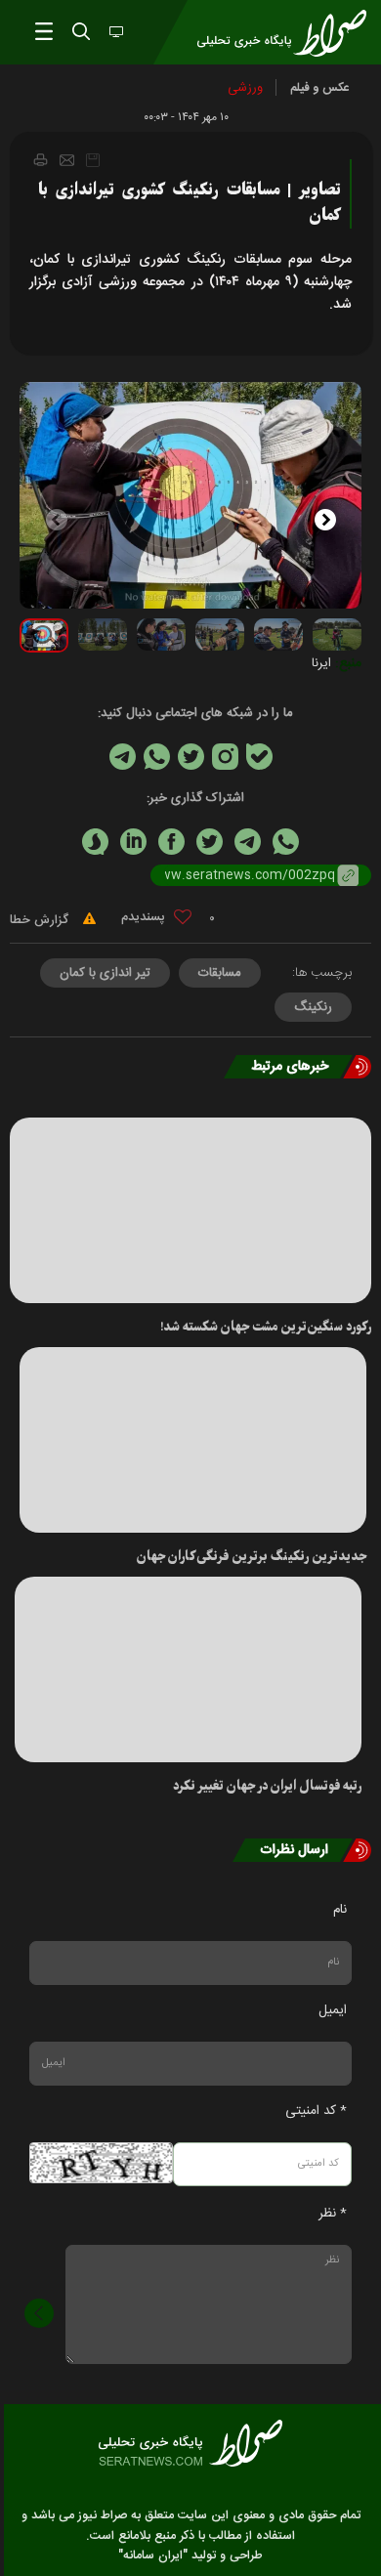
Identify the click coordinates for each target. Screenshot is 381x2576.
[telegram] (248, 842)
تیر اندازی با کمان (105, 973)
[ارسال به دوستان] (67, 160)
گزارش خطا (41, 920)
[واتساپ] (157, 757)
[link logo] (190, 2443)
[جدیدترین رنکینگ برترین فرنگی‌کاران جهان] (193, 1440)
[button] (339, 517)
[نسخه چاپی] (40, 159)
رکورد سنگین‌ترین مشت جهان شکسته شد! (266, 1327)
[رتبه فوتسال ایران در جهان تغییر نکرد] (188, 1669)
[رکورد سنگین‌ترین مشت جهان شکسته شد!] (190, 1210)
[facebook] (171, 842)
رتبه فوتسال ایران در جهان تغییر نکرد (267, 1786)
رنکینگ (313, 1007)
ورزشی (245, 88)
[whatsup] (286, 842)
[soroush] (95, 842)
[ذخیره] (93, 160)
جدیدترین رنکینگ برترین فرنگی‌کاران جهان (252, 1557)
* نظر (333, 2214)
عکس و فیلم (320, 88)
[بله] (259, 757)
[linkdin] (133, 842)
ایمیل (333, 2010)
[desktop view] (114, 33)
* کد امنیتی (316, 2111)
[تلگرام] (123, 757)
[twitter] (210, 842)
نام (340, 1910)
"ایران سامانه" (153, 2556)
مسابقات (220, 973)
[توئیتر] (191, 757)
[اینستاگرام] (225, 757)
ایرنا (321, 663)
